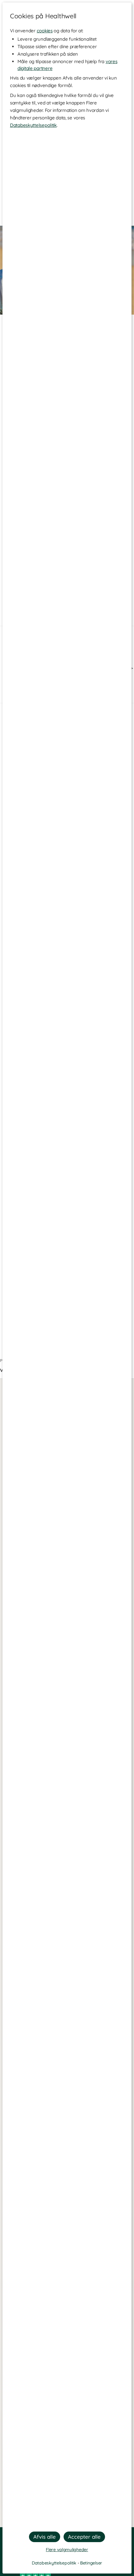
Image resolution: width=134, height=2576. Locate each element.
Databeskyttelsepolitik (33, 125)
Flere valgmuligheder (67, 2550)
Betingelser (91, 2563)
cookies (45, 31)
